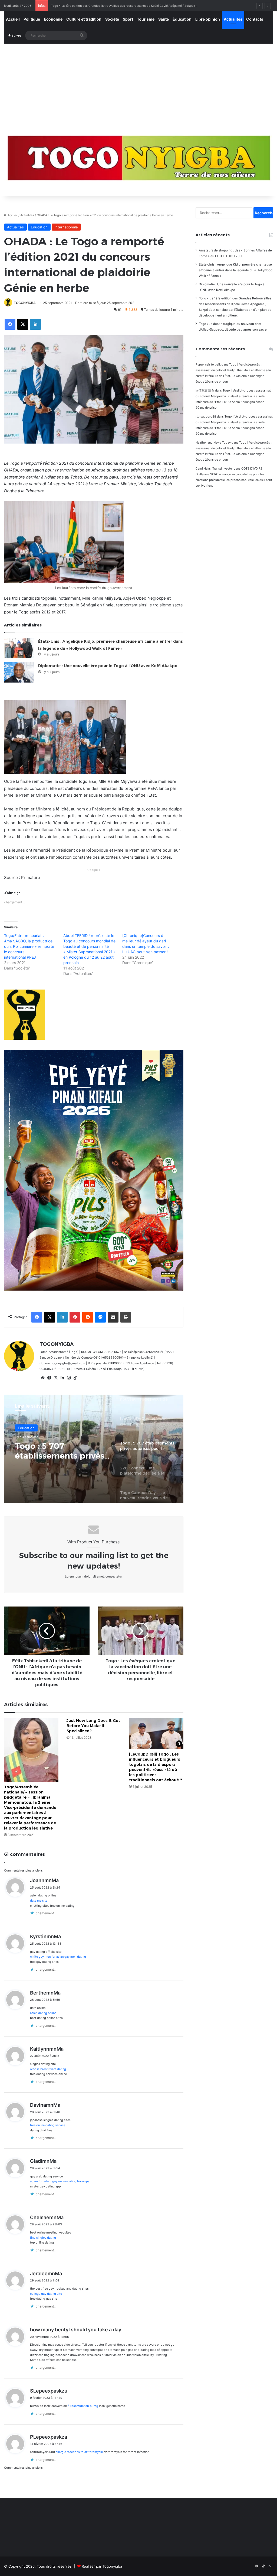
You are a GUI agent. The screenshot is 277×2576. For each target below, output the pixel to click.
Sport (128, 19)
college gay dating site (46, 2294)
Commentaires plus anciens (23, 1870)
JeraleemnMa (46, 2273)
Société (112, 19)
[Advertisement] (138, 85)
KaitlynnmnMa (47, 2049)
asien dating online (43, 2013)
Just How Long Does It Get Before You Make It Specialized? (93, 1726)
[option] (94, 1449)
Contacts (255, 19)
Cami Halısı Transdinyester (214, 468)
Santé (164, 19)
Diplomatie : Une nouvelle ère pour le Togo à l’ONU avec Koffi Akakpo (108, 666)
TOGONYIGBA (25, 303)
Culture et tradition (84, 19)
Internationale (66, 227)
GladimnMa (43, 2161)
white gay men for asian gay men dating (58, 1957)
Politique (32, 19)
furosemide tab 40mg (83, 2406)
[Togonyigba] (138, 161)
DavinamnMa (45, 2105)
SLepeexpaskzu (49, 2391)
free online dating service (48, 2125)
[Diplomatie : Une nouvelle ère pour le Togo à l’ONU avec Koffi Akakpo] (19, 672)
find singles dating (43, 2238)
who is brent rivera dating (48, 2069)
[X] (56, 1378)
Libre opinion (208, 19)
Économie (53, 19)
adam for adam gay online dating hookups (60, 2181)
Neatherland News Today (213, 442)
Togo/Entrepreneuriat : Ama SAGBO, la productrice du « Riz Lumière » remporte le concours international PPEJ (29, 946)
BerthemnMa (45, 1993)
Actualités (233, 19)
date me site (39, 1901)
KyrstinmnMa (45, 1936)
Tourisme (146, 19)
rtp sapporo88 (206, 416)
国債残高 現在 (205, 390)
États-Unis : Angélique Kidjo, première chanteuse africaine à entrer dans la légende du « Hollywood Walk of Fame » (236, 270)
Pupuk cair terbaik (208, 364)
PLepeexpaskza (49, 2437)
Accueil (13, 19)
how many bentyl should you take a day (76, 2330)
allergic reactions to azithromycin (79, 2452)
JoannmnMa (44, 1880)
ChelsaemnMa (47, 2217)
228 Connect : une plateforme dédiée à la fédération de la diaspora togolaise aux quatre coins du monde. (62, 1451)
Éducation (182, 19)
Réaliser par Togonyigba (102, 2566)
